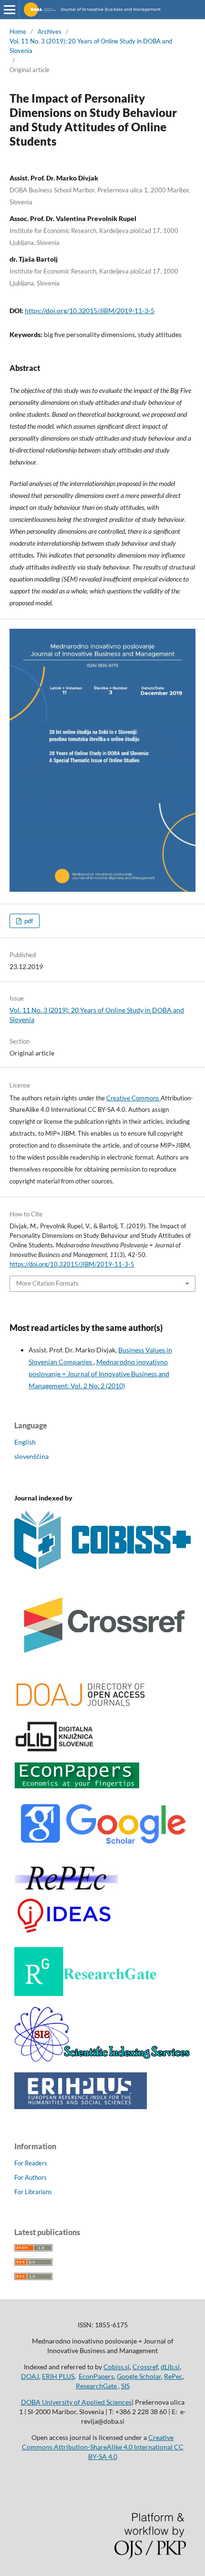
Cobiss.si (117, 2367)
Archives (50, 32)
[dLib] (55, 1749)
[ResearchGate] (86, 1993)
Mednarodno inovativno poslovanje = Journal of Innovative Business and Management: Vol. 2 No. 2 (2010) (99, 1374)
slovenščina (31, 1456)
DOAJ (30, 2376)
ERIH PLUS (58, 2376)
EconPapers (96, 2376)
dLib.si (170, 2367)
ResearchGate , (98, 2386)
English (25, 1442)
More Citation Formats (47, 1283)
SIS (125, 2386)
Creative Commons (133, 1098)
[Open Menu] (10, 10)
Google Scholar (139, 2376)
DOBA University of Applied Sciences (76, 2402)
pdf (28, 921)
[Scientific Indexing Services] (102, 2059)
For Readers (31, 2163)
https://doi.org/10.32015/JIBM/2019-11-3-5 (90, 311)
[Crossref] (102, 1665)
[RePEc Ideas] (66, 1934)
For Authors (31, 2177)
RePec (173, 2376)
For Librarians (33, 2192)
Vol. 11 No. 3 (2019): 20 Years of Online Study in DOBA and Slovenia (91, 46)
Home (18, 32)
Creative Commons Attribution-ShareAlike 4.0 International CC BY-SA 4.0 (103, 2447)
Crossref (145, 2367)
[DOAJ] (80, 1707)
